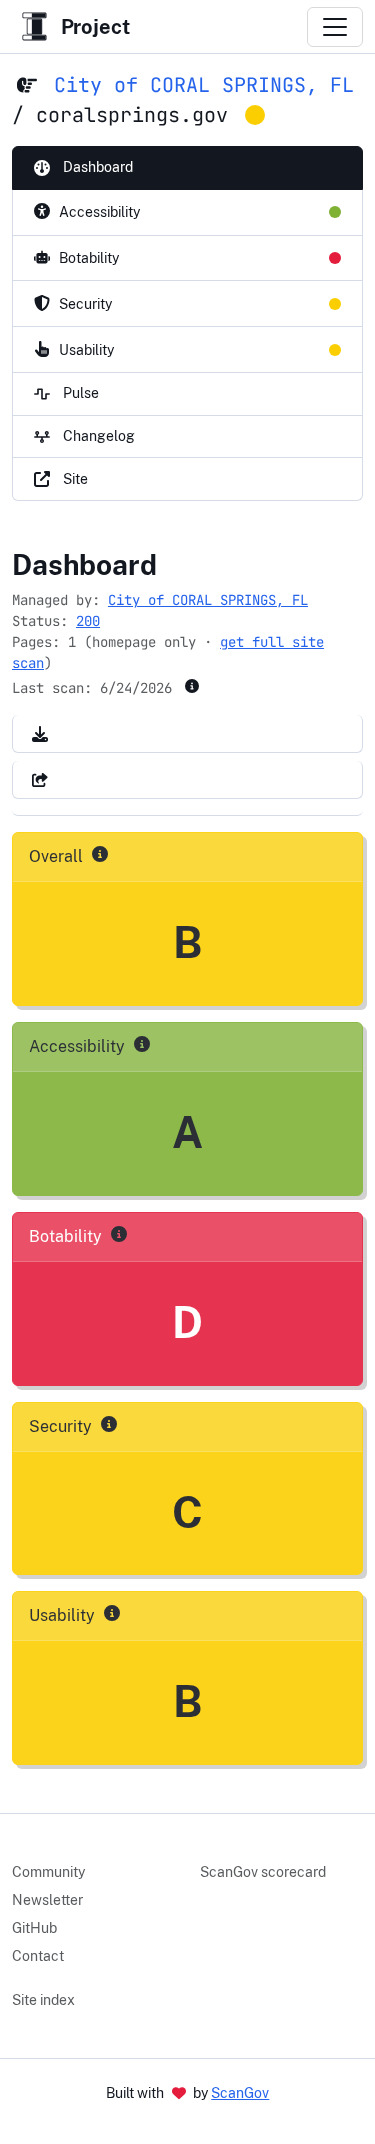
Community (48, 1872)
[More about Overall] (100, 854)
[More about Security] (109, 1424)
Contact (38, 1956)
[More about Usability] (112, 1613)
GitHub (34, 1928)
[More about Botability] (119, 1234)
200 (88, 621)
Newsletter (47, 1900)
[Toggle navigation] (335, 27)
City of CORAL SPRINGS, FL (204, 85)
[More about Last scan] (192, 686)
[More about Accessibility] (142, 1044)
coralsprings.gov (132, 115)
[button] (40, 733)
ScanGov (240, 2093)
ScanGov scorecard (263, 1872)
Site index (43, 2000)
